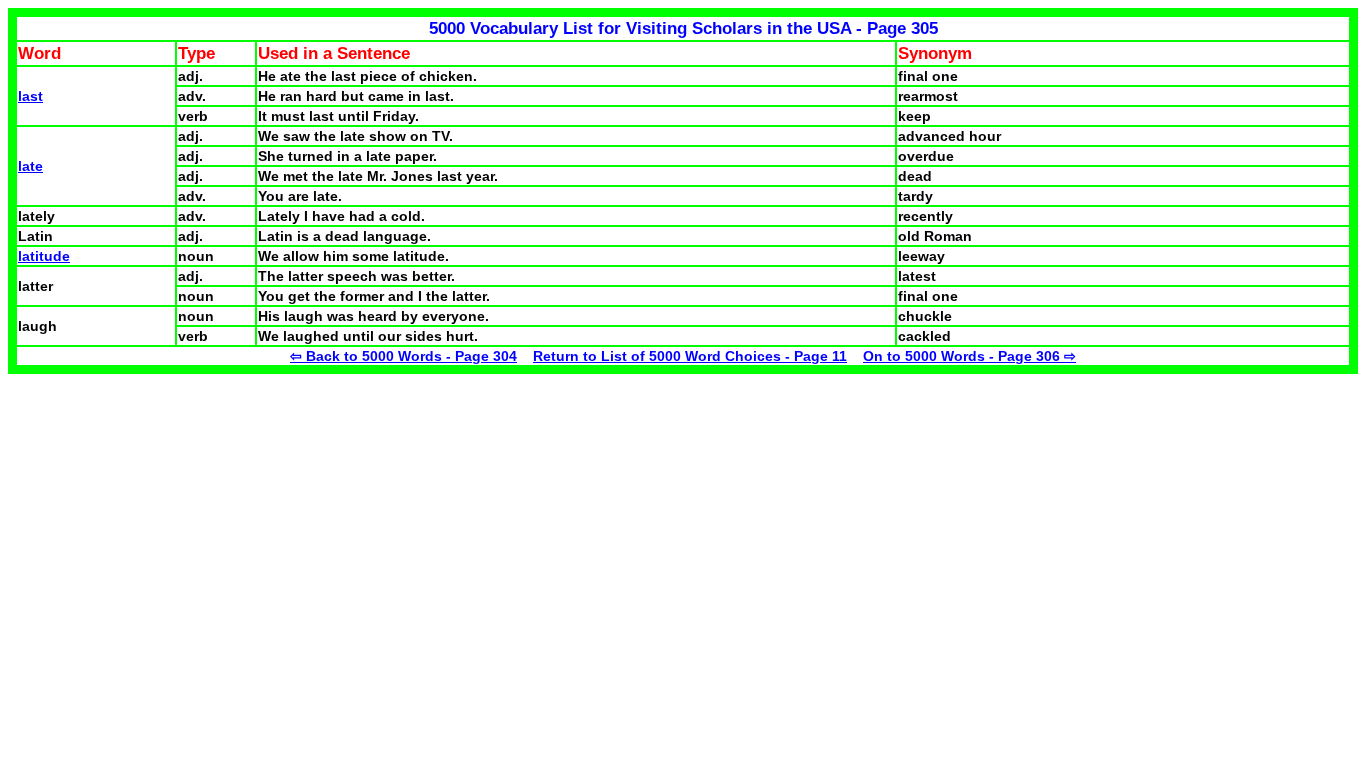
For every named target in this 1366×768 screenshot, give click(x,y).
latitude (44, 256)
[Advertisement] (176, 514)
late (30, 166)
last (30, 96)
